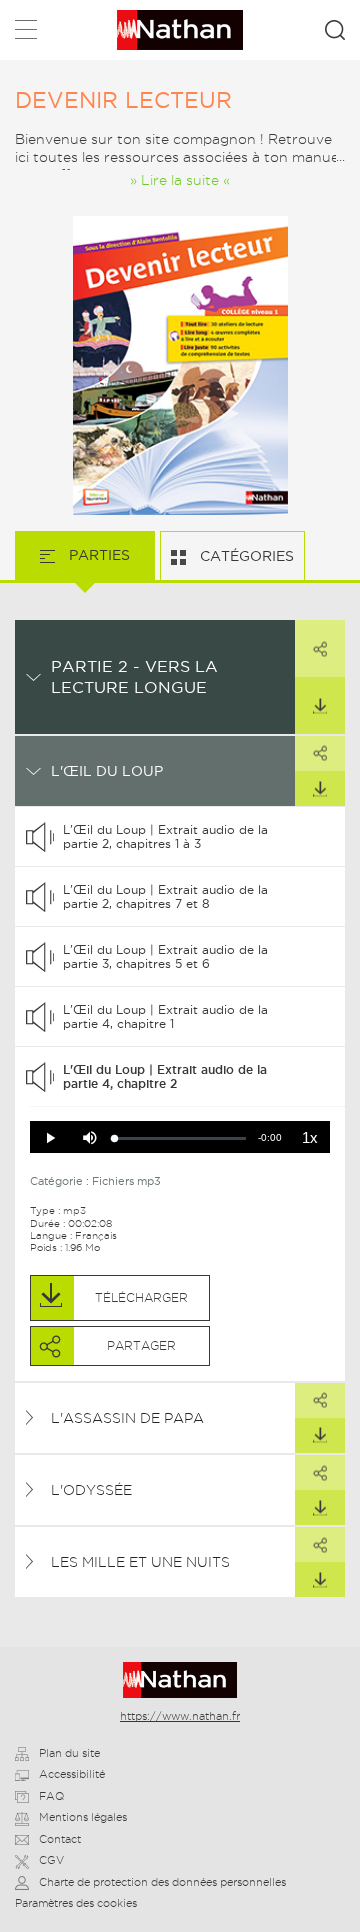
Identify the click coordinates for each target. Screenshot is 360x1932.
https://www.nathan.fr (180, 1716)
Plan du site (69, 1753)
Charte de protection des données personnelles (162, 1882)
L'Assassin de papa (127, 1418)
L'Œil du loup (107, 771)
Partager (320, 648)
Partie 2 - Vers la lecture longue (134, 676)
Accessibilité (72, 1774)
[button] (50, 1138)
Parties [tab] (97, 555)
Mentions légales (83, 1817)
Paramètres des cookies (76, 1903)
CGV (51, 1860)
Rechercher (335, 30)
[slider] (180, 1138)
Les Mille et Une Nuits (140, 1562)
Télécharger (320, 705)
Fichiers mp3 (126, 1181)
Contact (60, 1839)
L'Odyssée (91, 1490)
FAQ (51, 1796)
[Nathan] (180, 1680)
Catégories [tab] (245, 556)
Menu (26, 33)
